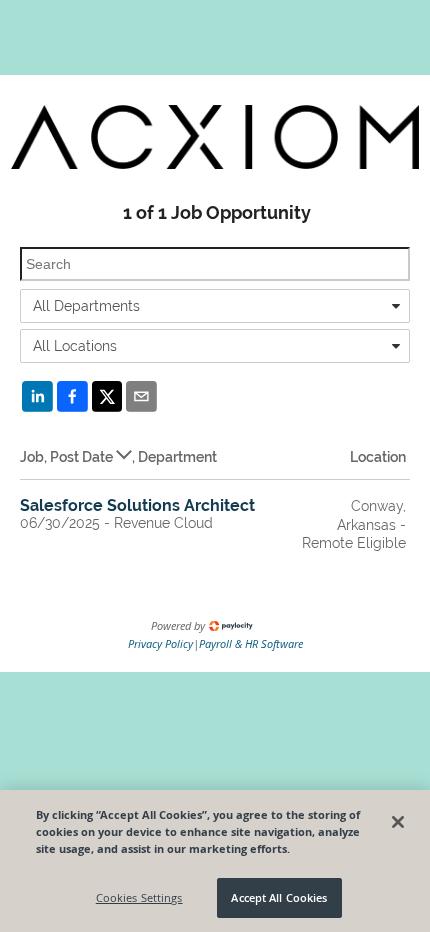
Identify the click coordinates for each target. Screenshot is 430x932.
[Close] (398, 822)
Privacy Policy (160, 643)
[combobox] (215, 306)
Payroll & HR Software (251, 643)
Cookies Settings (139, 897)
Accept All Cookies (279, 897)
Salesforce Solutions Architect (137, 505)
